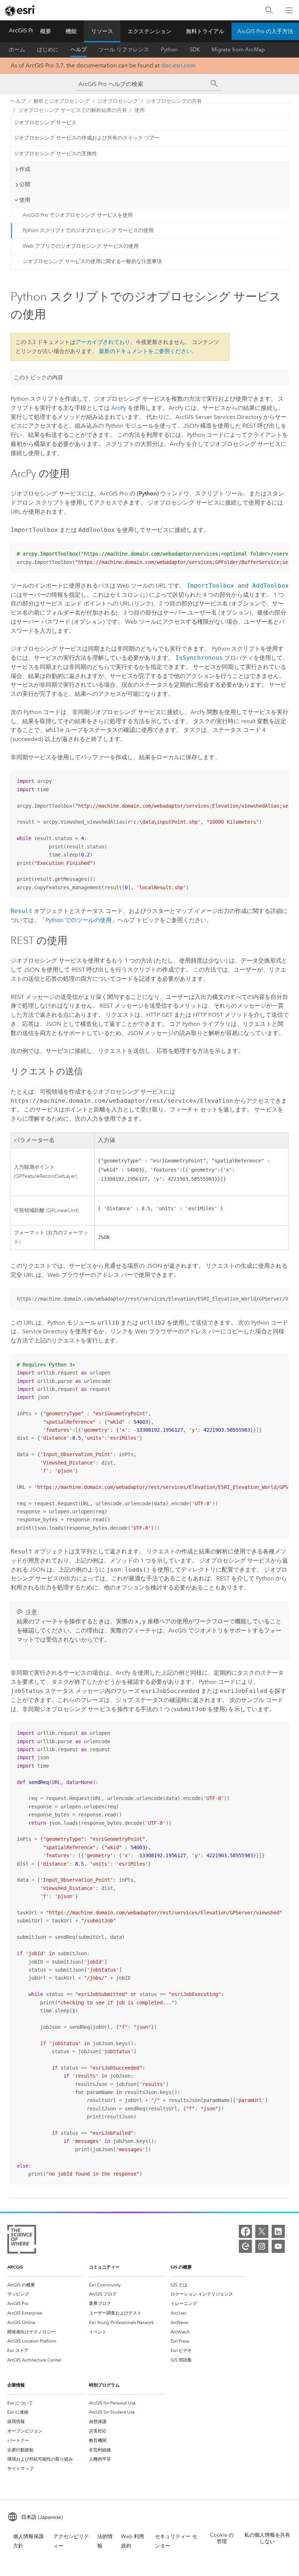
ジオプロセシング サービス (45, 123)
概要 (46, 31)
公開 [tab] (25, 184)
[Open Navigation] (289, 10)
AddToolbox (271, 586)
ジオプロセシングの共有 (174, 101)
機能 (71, 31)
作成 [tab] (25, 169)
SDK (195, 50)
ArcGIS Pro (23, 30)
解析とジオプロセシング (62, 101)
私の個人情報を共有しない (267, 2538)
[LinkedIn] (278, 2231)
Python (169, 50)
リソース (102, 31)
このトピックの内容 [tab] (38, 377)
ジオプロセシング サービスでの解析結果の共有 (73, 110)
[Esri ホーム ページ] (20, 11)
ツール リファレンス (124, 50)
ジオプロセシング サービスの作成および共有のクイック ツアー (87, 138)
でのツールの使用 (79, 920)
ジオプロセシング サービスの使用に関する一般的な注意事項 (92, 261)
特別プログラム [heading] (104, 2385)
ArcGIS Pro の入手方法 (265, 31)
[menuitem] (45, 2285)
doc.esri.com (178, 65)
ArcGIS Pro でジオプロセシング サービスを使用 (78, 215)
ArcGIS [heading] (15, 2267)
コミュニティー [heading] (104, 2267)
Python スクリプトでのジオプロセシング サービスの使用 (88, 230)
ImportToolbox (210, 586)
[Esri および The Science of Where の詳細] (22, 2241)
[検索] (269, 10)
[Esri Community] (245, 2246)
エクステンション (149, 31)
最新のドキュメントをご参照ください (145, 351)
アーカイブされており (103, 342)
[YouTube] (278, 2246)
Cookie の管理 (222, 2538)
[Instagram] (262, 2246)
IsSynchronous (199, 658)
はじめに (48, 50)
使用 (140, 110)
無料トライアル (205, 31)
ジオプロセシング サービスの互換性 (55, 154)
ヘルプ (79, 50)
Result (22, 911)
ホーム (17, 50)
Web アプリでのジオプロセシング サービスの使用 (81, 246)
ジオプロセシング (118, 101)
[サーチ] (214, 84)
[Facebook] (245, 2231)
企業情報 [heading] (16, 2385)
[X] (262, 2231)
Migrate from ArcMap (238, 50)
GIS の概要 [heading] (181, 2267)
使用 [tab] (25, 200)
